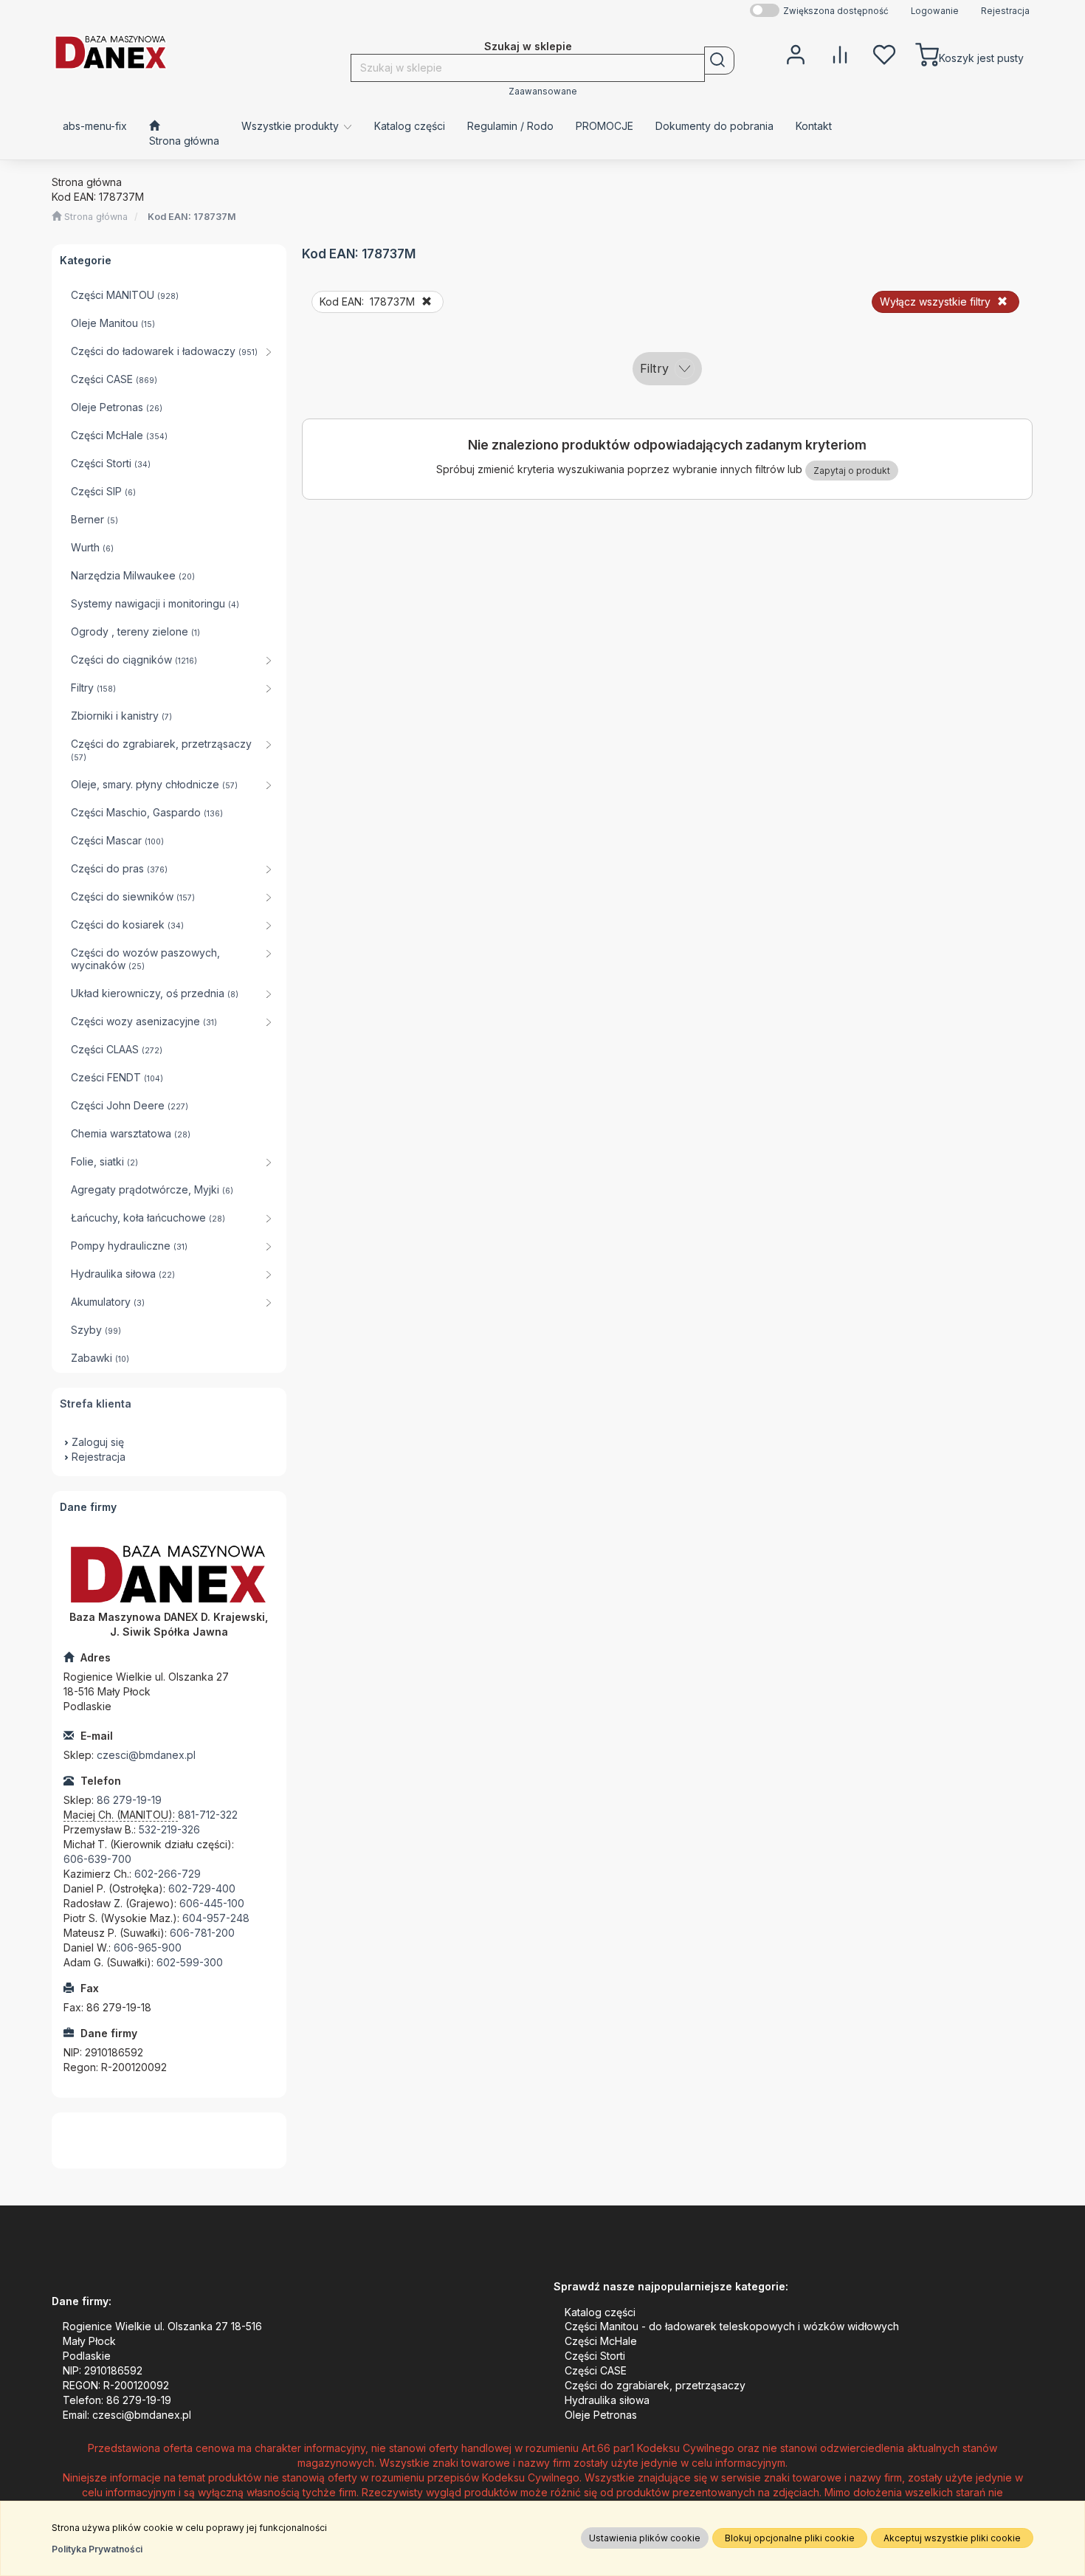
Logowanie (935, 11)
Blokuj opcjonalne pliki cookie (790, 2538)
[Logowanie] (796, 53)
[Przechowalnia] (884, 53)
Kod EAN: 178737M (192, 217)
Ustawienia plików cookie (645, 2538)
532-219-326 (169, 1829)
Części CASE (596, 2370)
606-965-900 (148, 1948)
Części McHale (601, 2341)
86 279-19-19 (129, 1800)
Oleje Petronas (601, 2415)
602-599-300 (190, 1962)
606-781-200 (202, 1933)
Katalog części (600, 2312)
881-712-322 (208, 1815)
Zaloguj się (98, 1442)
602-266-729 (168, 1874)
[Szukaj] (719, 61)
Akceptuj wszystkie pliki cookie (952, 2538)
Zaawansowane (543, 92)
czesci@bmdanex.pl (146, 1755)
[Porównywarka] (840, 53)
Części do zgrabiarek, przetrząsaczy (655, 2385)
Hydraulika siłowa (607, 2400)
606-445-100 (212, 1903)
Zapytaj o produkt (852, 471)
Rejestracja (1005, 11)
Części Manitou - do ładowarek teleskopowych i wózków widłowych (732, 2326)
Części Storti (595, 2356)
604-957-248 (216, 1918)
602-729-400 (202, 1888)
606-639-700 (97, 1859)
